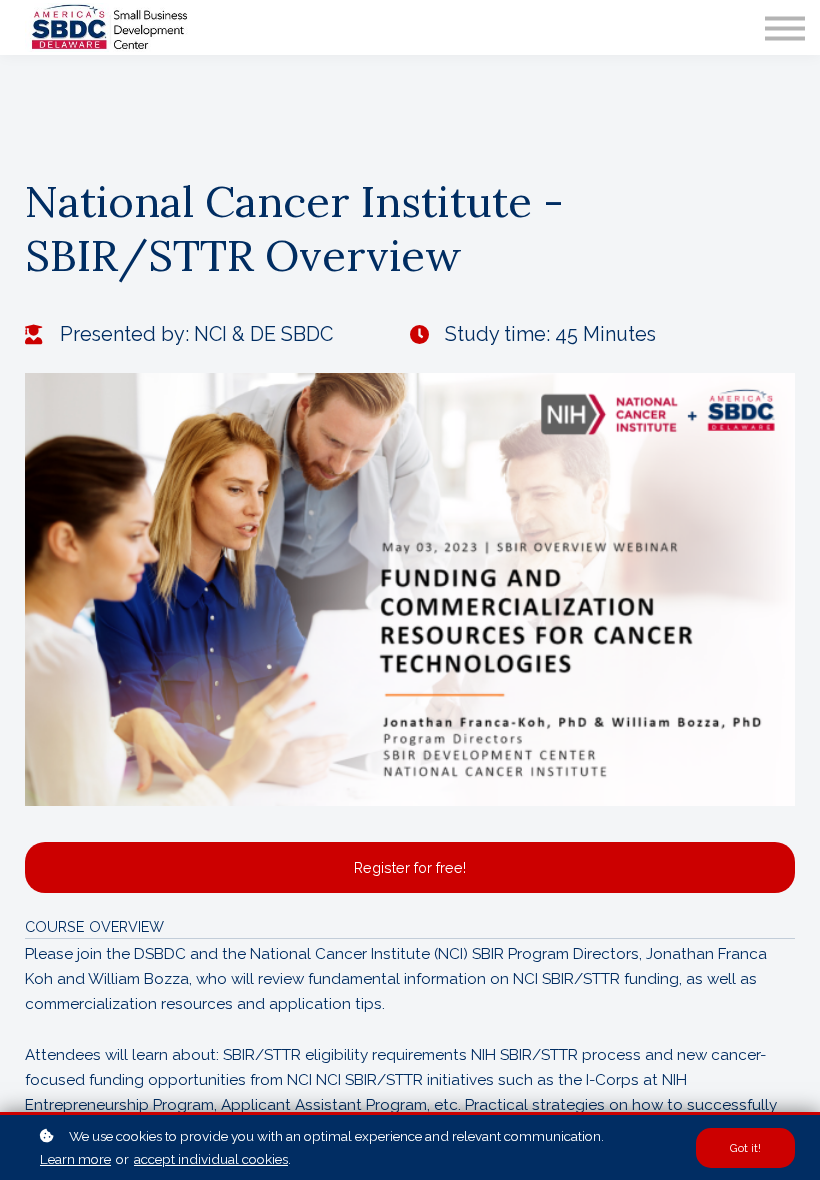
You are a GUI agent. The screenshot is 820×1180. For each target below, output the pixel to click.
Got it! (745, 1148)
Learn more (75, 1159)
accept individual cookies (211, 1159)
